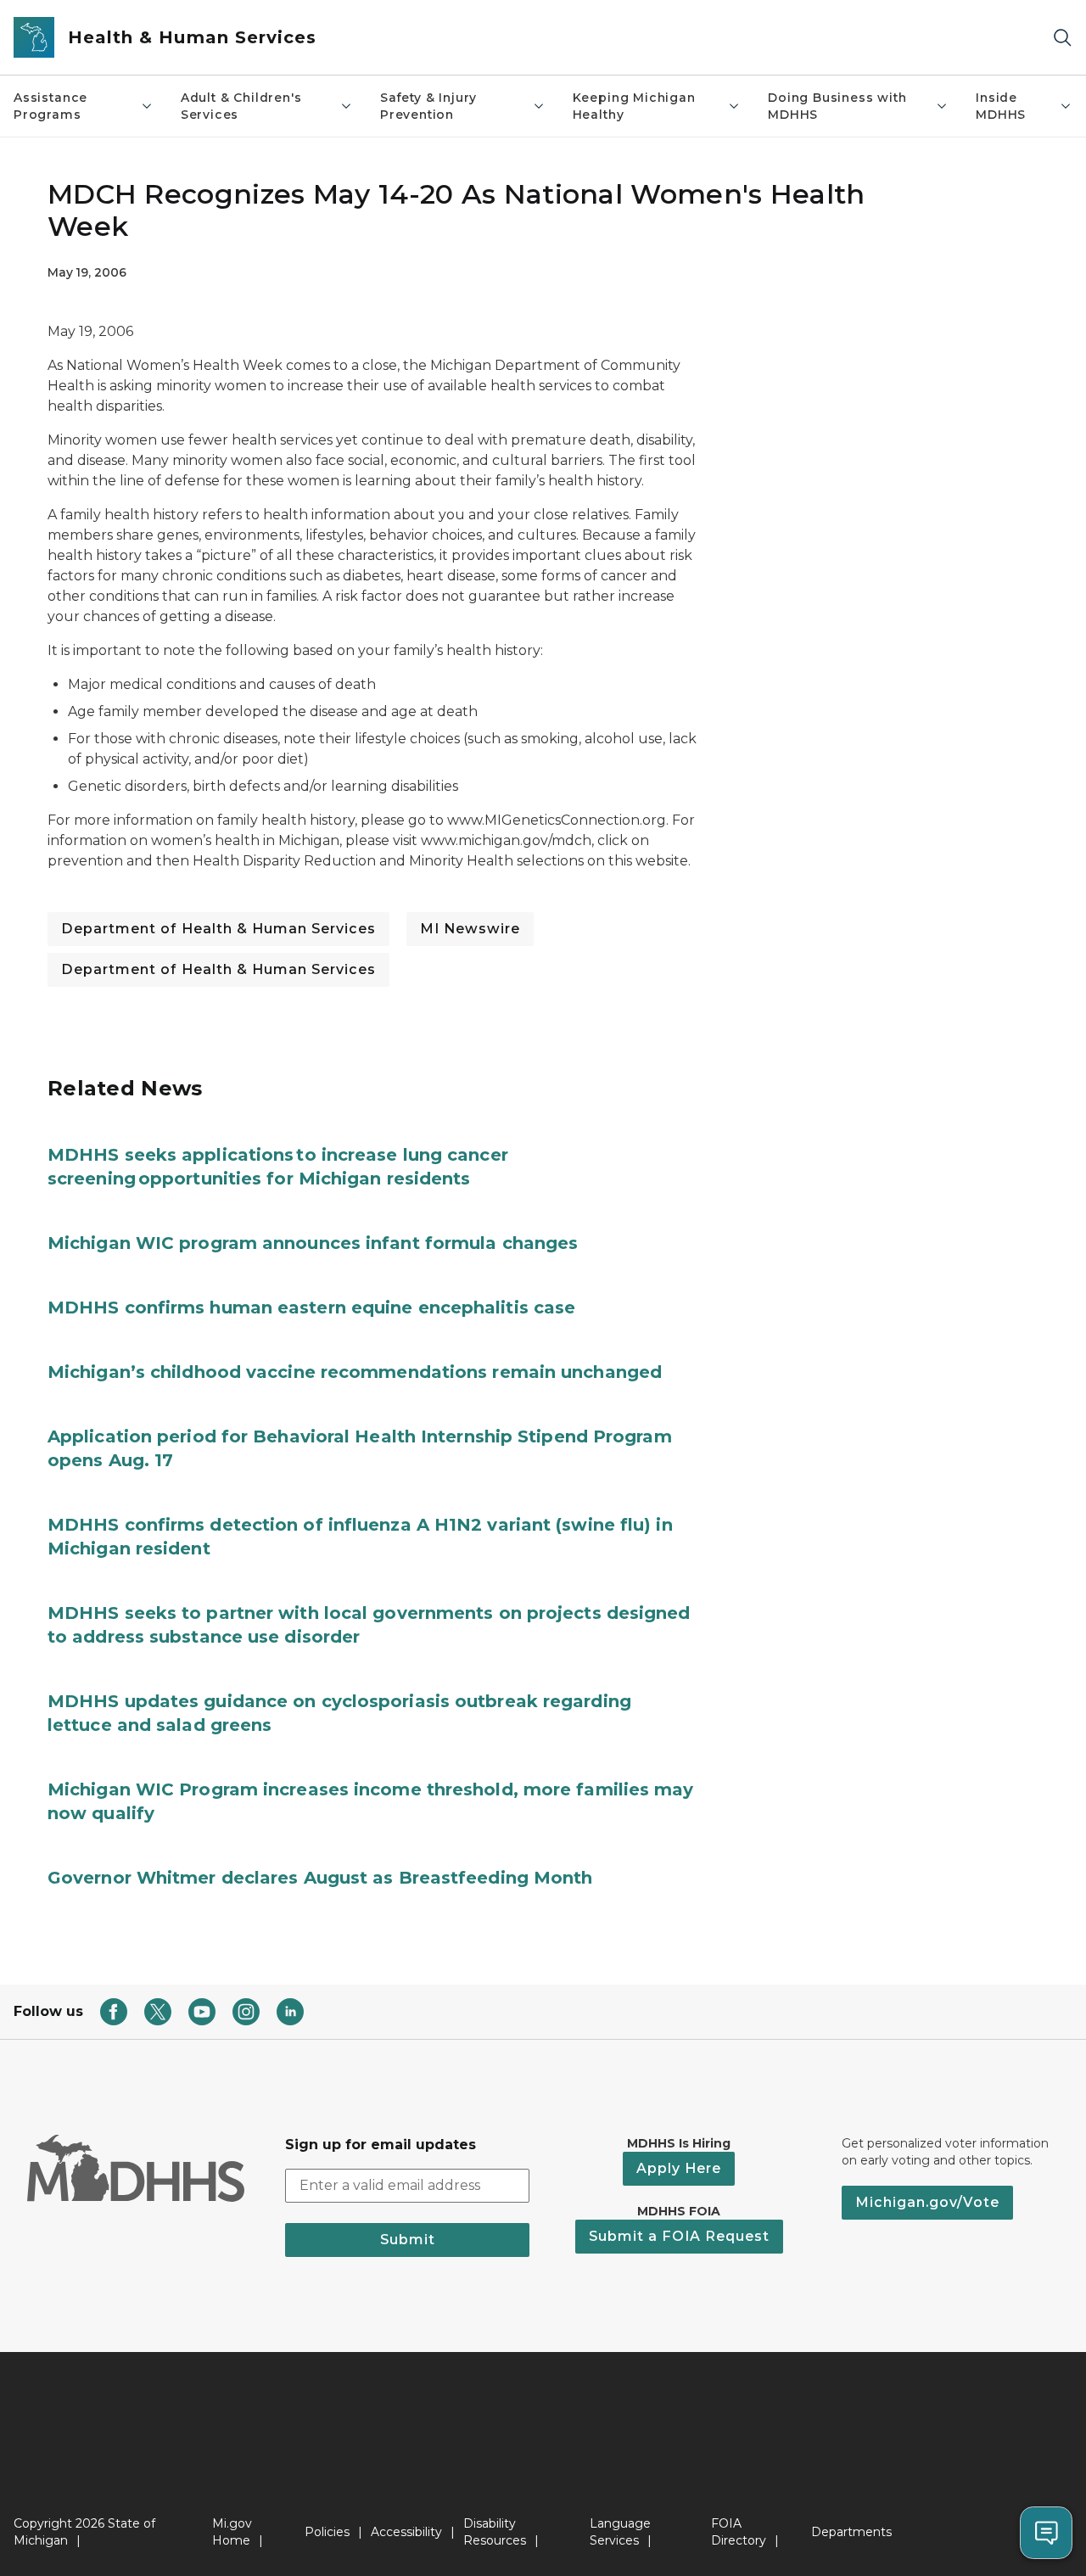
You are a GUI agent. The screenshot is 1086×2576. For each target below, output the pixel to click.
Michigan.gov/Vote (927, 2202)
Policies (327, 2532)
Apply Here (679, 2168)
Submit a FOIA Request (679, 2236)
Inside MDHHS (1001, 106)
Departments (851, 2532)
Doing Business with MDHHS (837, 106)
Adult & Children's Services (241, 106)
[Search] (1062, 38)
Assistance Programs (50, 106)
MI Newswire (470, 929)
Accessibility (406, 2532)
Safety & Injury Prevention (428, 106)
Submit (408, 2240)
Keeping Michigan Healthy (634, 106)
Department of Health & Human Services (218, 929)
